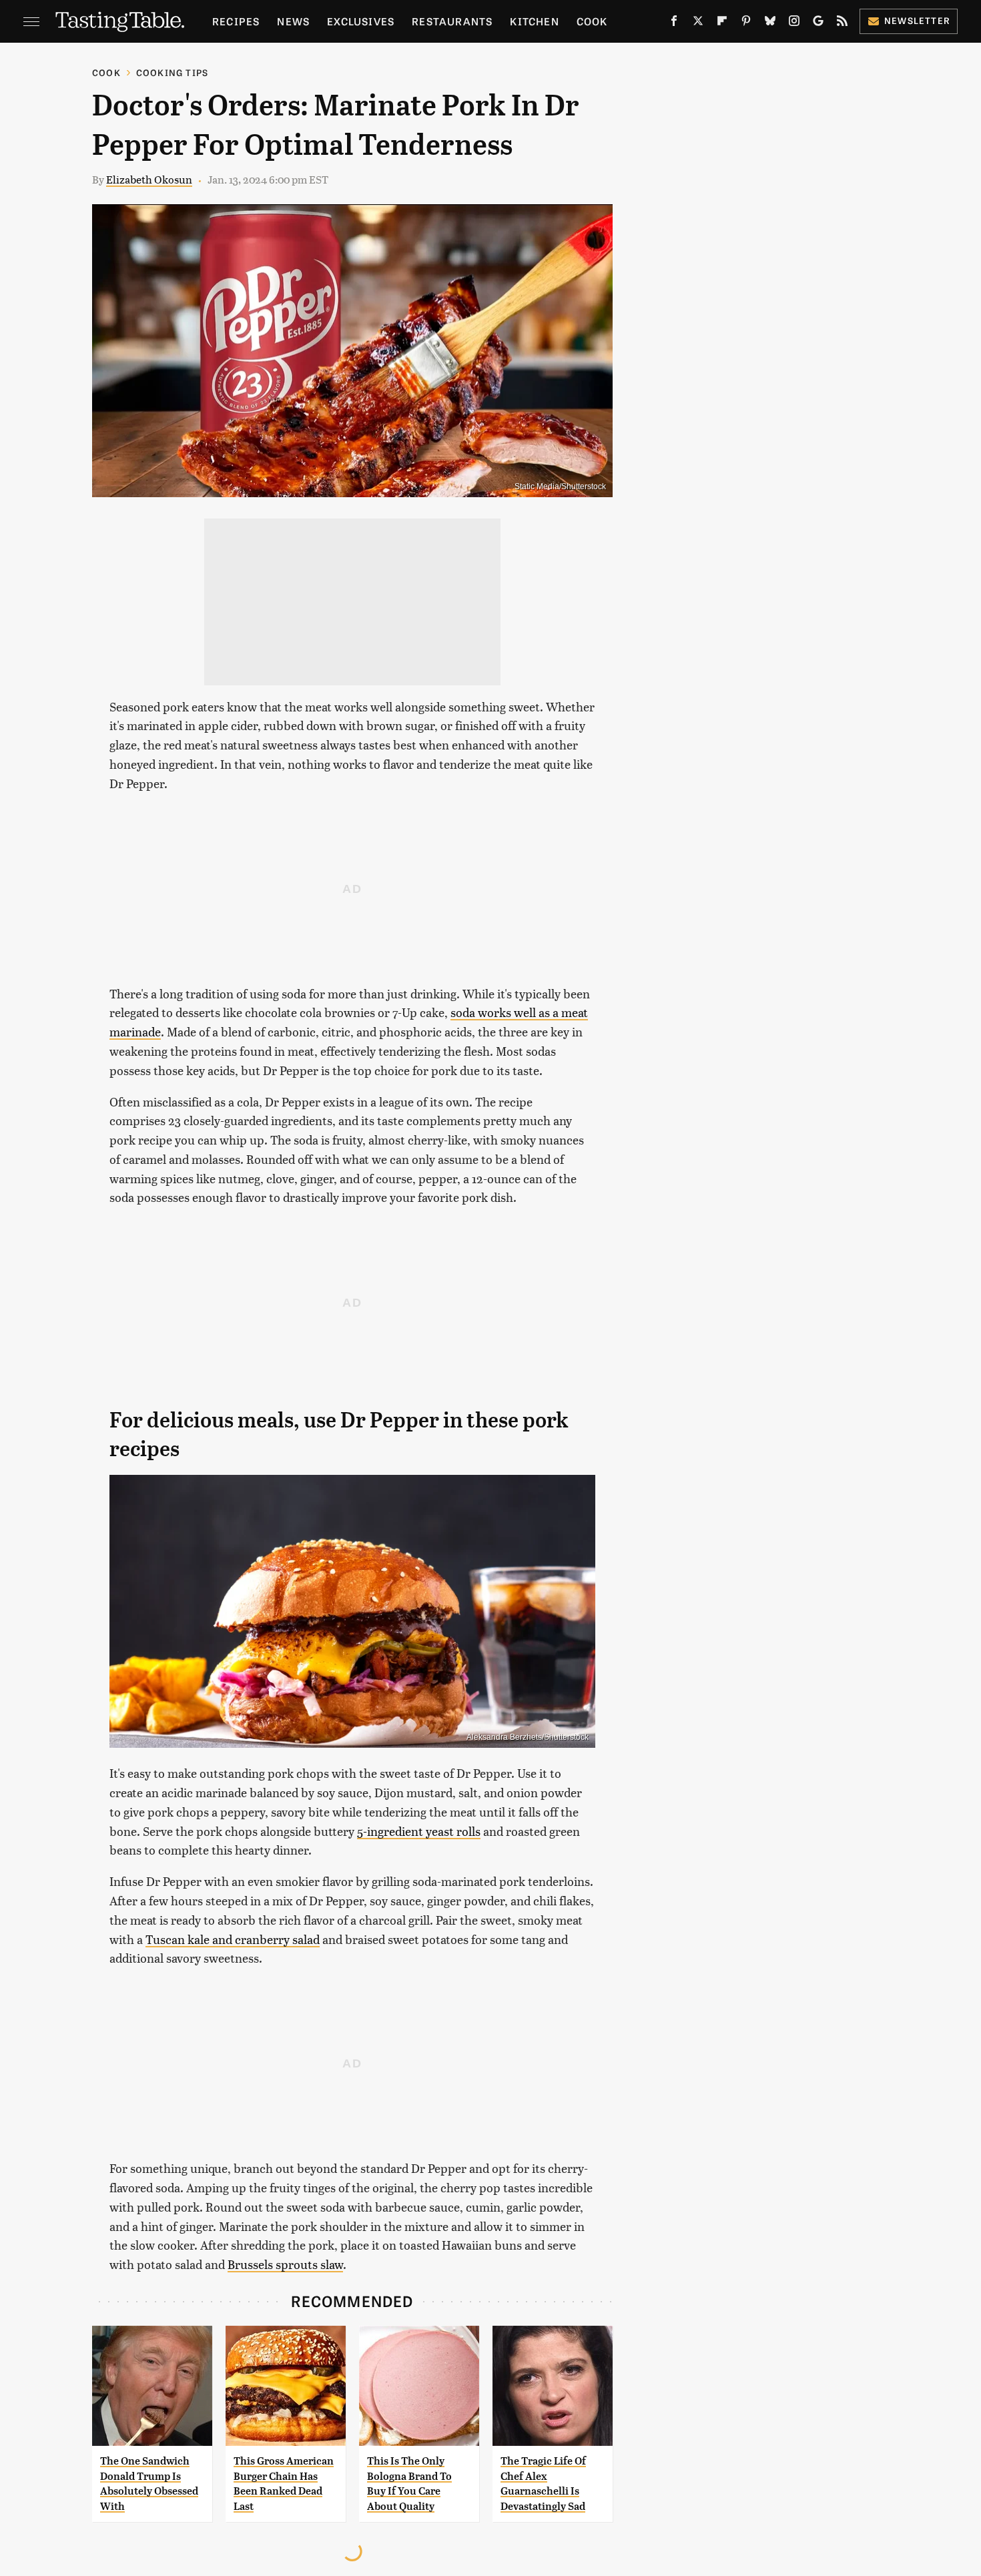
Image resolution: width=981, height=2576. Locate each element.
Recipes (236, 21)
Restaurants (452, 21)
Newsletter (917, 20)
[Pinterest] (746, 23)
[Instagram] (794, 23)
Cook (592, 21)
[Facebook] (674, 23)
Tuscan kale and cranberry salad (233, 1939)
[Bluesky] (770, 23)
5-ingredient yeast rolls (419, 1831)
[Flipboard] (722, 23)
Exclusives (361, 21)
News (293, 21)
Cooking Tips (172, 72)
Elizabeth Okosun (149, 179)
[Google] (818, 23)
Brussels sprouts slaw (285, 2264)
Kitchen (534, 21)
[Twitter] (698, 23)
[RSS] (842, 23)
